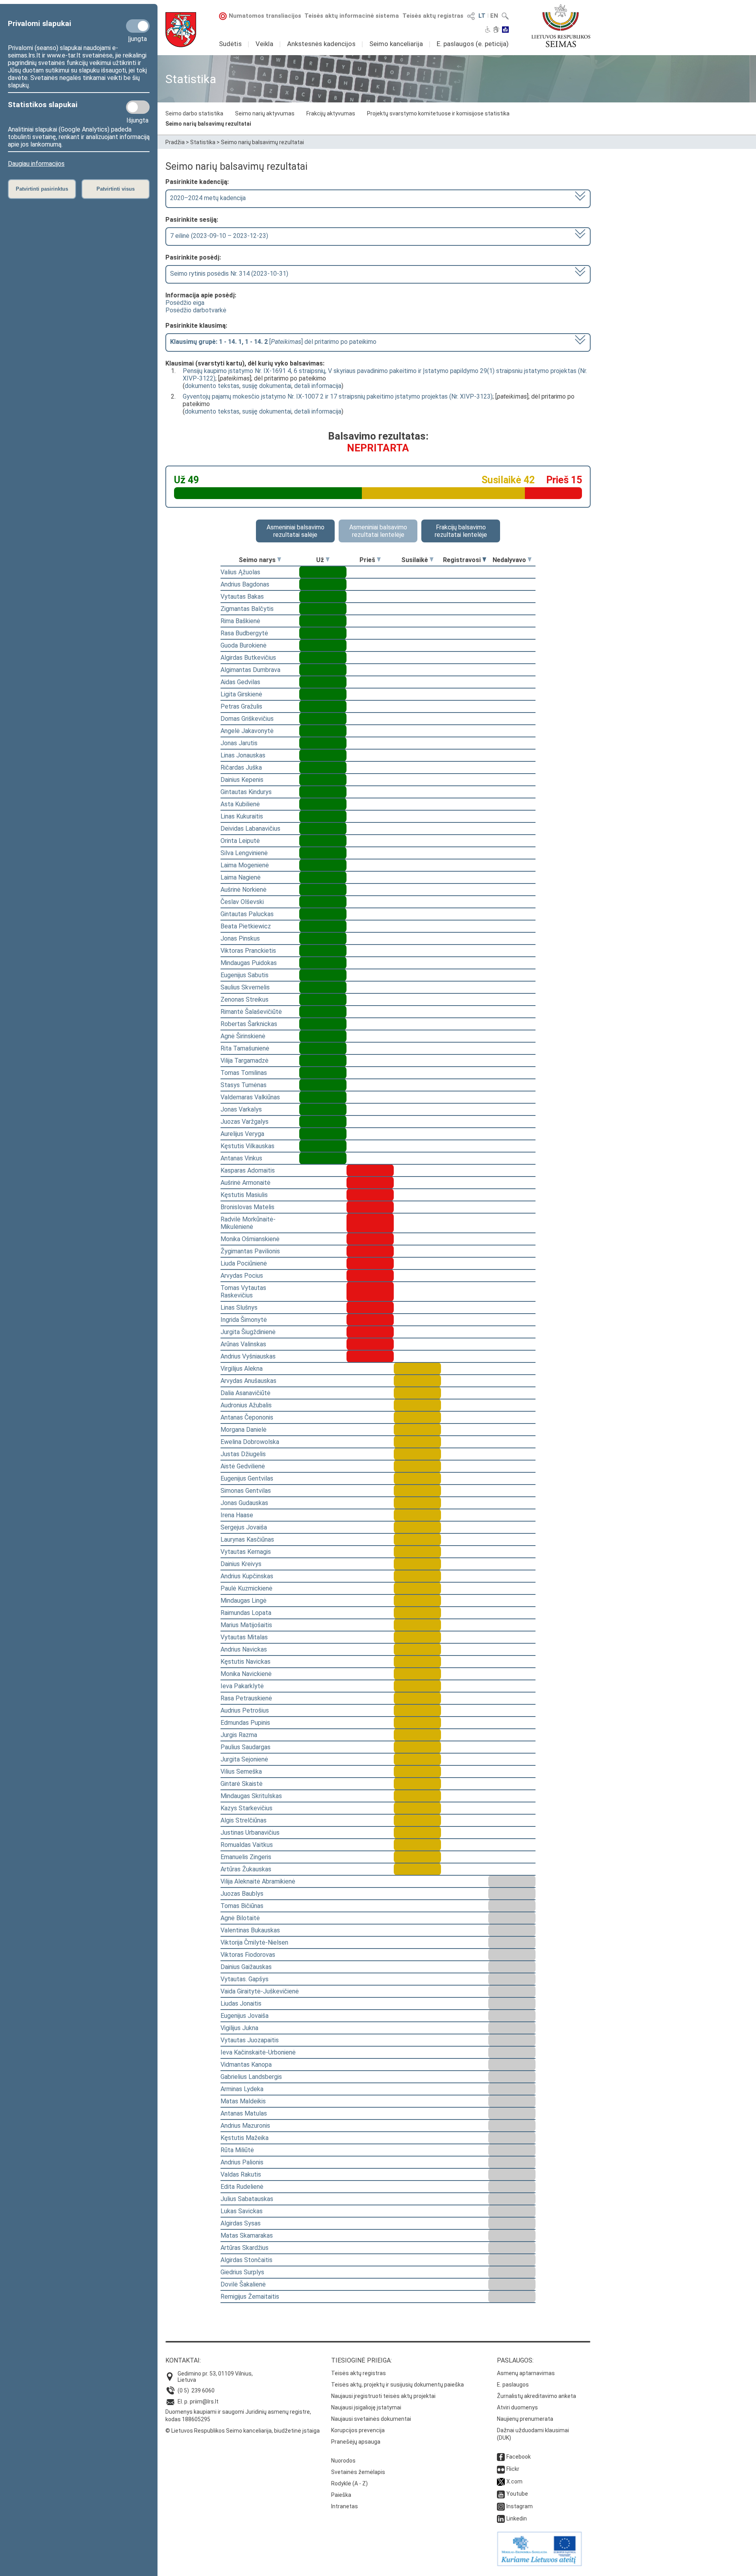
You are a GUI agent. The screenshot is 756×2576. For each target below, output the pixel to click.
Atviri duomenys (517, 2407)
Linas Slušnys (239, 1307)
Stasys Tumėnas (244, 1085)
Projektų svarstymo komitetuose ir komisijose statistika (438, 113)
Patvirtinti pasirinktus (42, 189)
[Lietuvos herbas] (181, 30)
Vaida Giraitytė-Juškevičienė (260, 1991)
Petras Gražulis (241, 706)
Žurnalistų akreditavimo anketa (536, 2396)
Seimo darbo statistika (194, 113)
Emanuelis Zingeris (246, 1857)
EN (494, 16)
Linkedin (517, 2518)
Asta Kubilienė (240, 804)
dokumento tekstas (212, 386)
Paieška (341, 2495)
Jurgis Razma (239, 1735)
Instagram (520, 2506)
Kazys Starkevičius (246, 1808)
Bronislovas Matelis (247, 1207)
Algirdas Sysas (241, 2223)
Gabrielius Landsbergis (251, 2077)
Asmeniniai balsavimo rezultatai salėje (296, 531)
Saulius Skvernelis (245, 987)
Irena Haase (237, 1515)
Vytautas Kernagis (246, 1552)
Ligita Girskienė (241, 694)
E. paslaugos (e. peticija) (473, 44)
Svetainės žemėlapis (358, 2472)
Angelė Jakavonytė (247, 731)
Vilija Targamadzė (245, 1061)
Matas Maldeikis (243, 2101)
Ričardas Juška (241, 767)
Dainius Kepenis (242, 780)
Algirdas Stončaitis (246, 2260)
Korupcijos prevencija (358, 2430)
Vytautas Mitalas (244, 1637)
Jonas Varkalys (241, 1109)
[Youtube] (501, 2494)
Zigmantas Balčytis (247, 609)
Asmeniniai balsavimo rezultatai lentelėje (378, 531)
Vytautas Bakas (242, 597)
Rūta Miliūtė (237, 2150)
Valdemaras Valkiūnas (250, 1097)
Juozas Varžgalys (245, 1122)
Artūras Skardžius (245, 2248)
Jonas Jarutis (239, 743)
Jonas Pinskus (240, 938)
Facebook (519, 2457)
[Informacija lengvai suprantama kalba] (505, 30)
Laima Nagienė (241, 877)
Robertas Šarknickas (249, 1024)
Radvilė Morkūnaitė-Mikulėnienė (248, 1223)
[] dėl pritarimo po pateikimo (273, 342)
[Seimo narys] (279, 560)
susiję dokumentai (267, 386)
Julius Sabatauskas (247, 2199)
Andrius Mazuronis (245, 2126)
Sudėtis (230, 44)
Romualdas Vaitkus (247, 1845)
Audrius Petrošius (245, 1710)
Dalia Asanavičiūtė (246, 1393)
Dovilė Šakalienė (243, 2284)
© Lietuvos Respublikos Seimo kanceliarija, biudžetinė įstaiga (243, 2431)
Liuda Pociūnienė (244, 1263)
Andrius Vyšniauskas (248, 1356)
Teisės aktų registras (433, 16)
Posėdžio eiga (185, 303)
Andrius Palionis (242, 2162)
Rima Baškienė (240, 621)
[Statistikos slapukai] (138, 107)
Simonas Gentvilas (246, 1491)
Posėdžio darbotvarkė (196, 310)
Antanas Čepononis (247, 1417)
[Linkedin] (501, 2518)
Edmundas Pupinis (245, 1723)
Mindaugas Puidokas (249, 963)
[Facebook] (501, 2457)
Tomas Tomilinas (244, 1073)
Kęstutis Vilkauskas (247, 1146)
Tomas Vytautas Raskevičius (243, 1292)
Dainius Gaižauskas (246, 1967)
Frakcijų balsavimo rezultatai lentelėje (461, 531)
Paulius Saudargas (246, 1747)
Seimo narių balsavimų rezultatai (208, 124)
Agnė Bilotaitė (240, 1918)
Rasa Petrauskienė (246, 1698)
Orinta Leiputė (240, 841)
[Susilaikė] (432, 560)
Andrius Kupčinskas (247, 1576)
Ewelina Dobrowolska (250, 1442)
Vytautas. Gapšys (245, 1979)
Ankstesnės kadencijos (321, 44)
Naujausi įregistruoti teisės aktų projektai (383, 2396)
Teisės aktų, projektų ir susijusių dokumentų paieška (397, 2385)
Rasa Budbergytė (244, 633)
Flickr (513, 2469)
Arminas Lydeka (242, 2089)
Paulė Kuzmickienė (246, 1588)
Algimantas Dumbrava (250, 670)
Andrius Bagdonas (245, 584)
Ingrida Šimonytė (244, 1320)
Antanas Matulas (244, 2113)
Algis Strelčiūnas (244, 1820)
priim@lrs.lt (204, 2402)
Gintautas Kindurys (246, 792)
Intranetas (345, 2506)
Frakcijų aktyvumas (331, 113)
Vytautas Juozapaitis (250, 2040)
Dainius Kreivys (241, 1564)
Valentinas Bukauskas (250, 1930)
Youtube (517, 2494)
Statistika (203, 142)
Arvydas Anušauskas (248, 1381)
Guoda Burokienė (244, 645)
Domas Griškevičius (247, 719)
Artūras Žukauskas (246, 1869)
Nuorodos (343, 2461)
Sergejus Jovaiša (244, 1527)
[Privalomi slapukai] (138, 26)
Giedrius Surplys (242, 2272)
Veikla (264, 44)
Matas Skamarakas (247, 2235)
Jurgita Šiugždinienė (248, 1332)
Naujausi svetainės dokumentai (371, 2419)
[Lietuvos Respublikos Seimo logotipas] (561, 26)
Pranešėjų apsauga (356, 2442)
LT (482, 16)
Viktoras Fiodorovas (248, 1955)
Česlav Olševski (242, 902)
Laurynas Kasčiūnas (247, 1539)
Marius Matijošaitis (246, 1625)
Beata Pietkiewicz (246, 926)
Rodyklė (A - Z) (349, 2483)
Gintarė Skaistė (242, 1784)
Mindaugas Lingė (244, 1601)
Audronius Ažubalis (246, 1405)
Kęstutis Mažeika (245, 2138)
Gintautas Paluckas (247, 914)
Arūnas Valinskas (243, 1344)
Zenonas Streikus (245, 999)
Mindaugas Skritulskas (251, 1796)
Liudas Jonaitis (241, 2003)
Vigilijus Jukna (239, 2028)
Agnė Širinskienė (243, 1036)
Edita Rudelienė (242, 2187)
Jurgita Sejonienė (244, 1759)
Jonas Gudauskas (244, 1503)
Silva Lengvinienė (244, 853)
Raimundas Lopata (246, 1613)
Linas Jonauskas (243, 755)
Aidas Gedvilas (240, 682)
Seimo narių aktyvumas (265, 113)
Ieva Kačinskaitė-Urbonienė (258, 2052)
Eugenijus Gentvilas (247, 1478)
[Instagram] (501, 2506)
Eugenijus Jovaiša (245, 2016)
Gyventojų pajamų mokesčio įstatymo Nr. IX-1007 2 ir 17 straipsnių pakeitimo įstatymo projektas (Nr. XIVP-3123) (338, 396)
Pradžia (175, 142)
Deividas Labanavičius (250, 829)
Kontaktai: (183, 2360)
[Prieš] (379, 560)
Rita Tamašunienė (245, 1048)
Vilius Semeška (241, 1771)
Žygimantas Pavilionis (250, 1251)
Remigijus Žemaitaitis (250, 2297)
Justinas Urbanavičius (250, 1833)
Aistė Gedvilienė (243, 1466)
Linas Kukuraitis (242, 816)
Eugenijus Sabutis (245, 975)
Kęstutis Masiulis (244, 1195)
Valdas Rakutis (241, 2174)
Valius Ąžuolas (240, 572)
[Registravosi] (484, 560)
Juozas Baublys (242, 1894)
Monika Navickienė (246, 1674)
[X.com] (501, 2481)
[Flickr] (501, 2469)
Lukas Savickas (242, 2211)
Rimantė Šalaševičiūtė (251, 1012)
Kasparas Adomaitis (248, 1170)
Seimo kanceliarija (396, 44)
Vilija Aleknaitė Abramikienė (258, 1881)
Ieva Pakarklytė (242, 1686)
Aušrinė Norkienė (244, 890)
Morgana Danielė (244, 1430)
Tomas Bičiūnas (242, 1906)
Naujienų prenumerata (525, 2419)
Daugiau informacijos (36, 164)
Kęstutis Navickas (246, 1662)
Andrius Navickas (244, 1649)
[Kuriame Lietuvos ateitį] (539, 2564)
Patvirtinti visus (116, 189)
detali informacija (318, 386)
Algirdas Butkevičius (248, 658)
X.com (514, 2481)
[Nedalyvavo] (530, 560)
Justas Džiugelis (243, 1454)
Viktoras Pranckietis (248, 951)
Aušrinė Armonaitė (246, 1183)
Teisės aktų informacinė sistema (352, 16)
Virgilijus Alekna (242, 1369)
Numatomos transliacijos (265, 16)
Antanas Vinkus (241, 1158)
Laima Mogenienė (245, 865)
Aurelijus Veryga (242, 1134)
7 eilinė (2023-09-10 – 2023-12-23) (219, 236)
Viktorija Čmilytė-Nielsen (254, 1942)
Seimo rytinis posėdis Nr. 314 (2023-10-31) (229, 274)
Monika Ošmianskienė (250, 1239)
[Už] (328, 560)
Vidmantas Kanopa (246, 2065)
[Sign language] (496, 30)
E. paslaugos (513, 2385)
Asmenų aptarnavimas (526, 2373)
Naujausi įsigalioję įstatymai (366, 2407)
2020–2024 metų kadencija (208, 198)
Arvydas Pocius (242, 1276)
